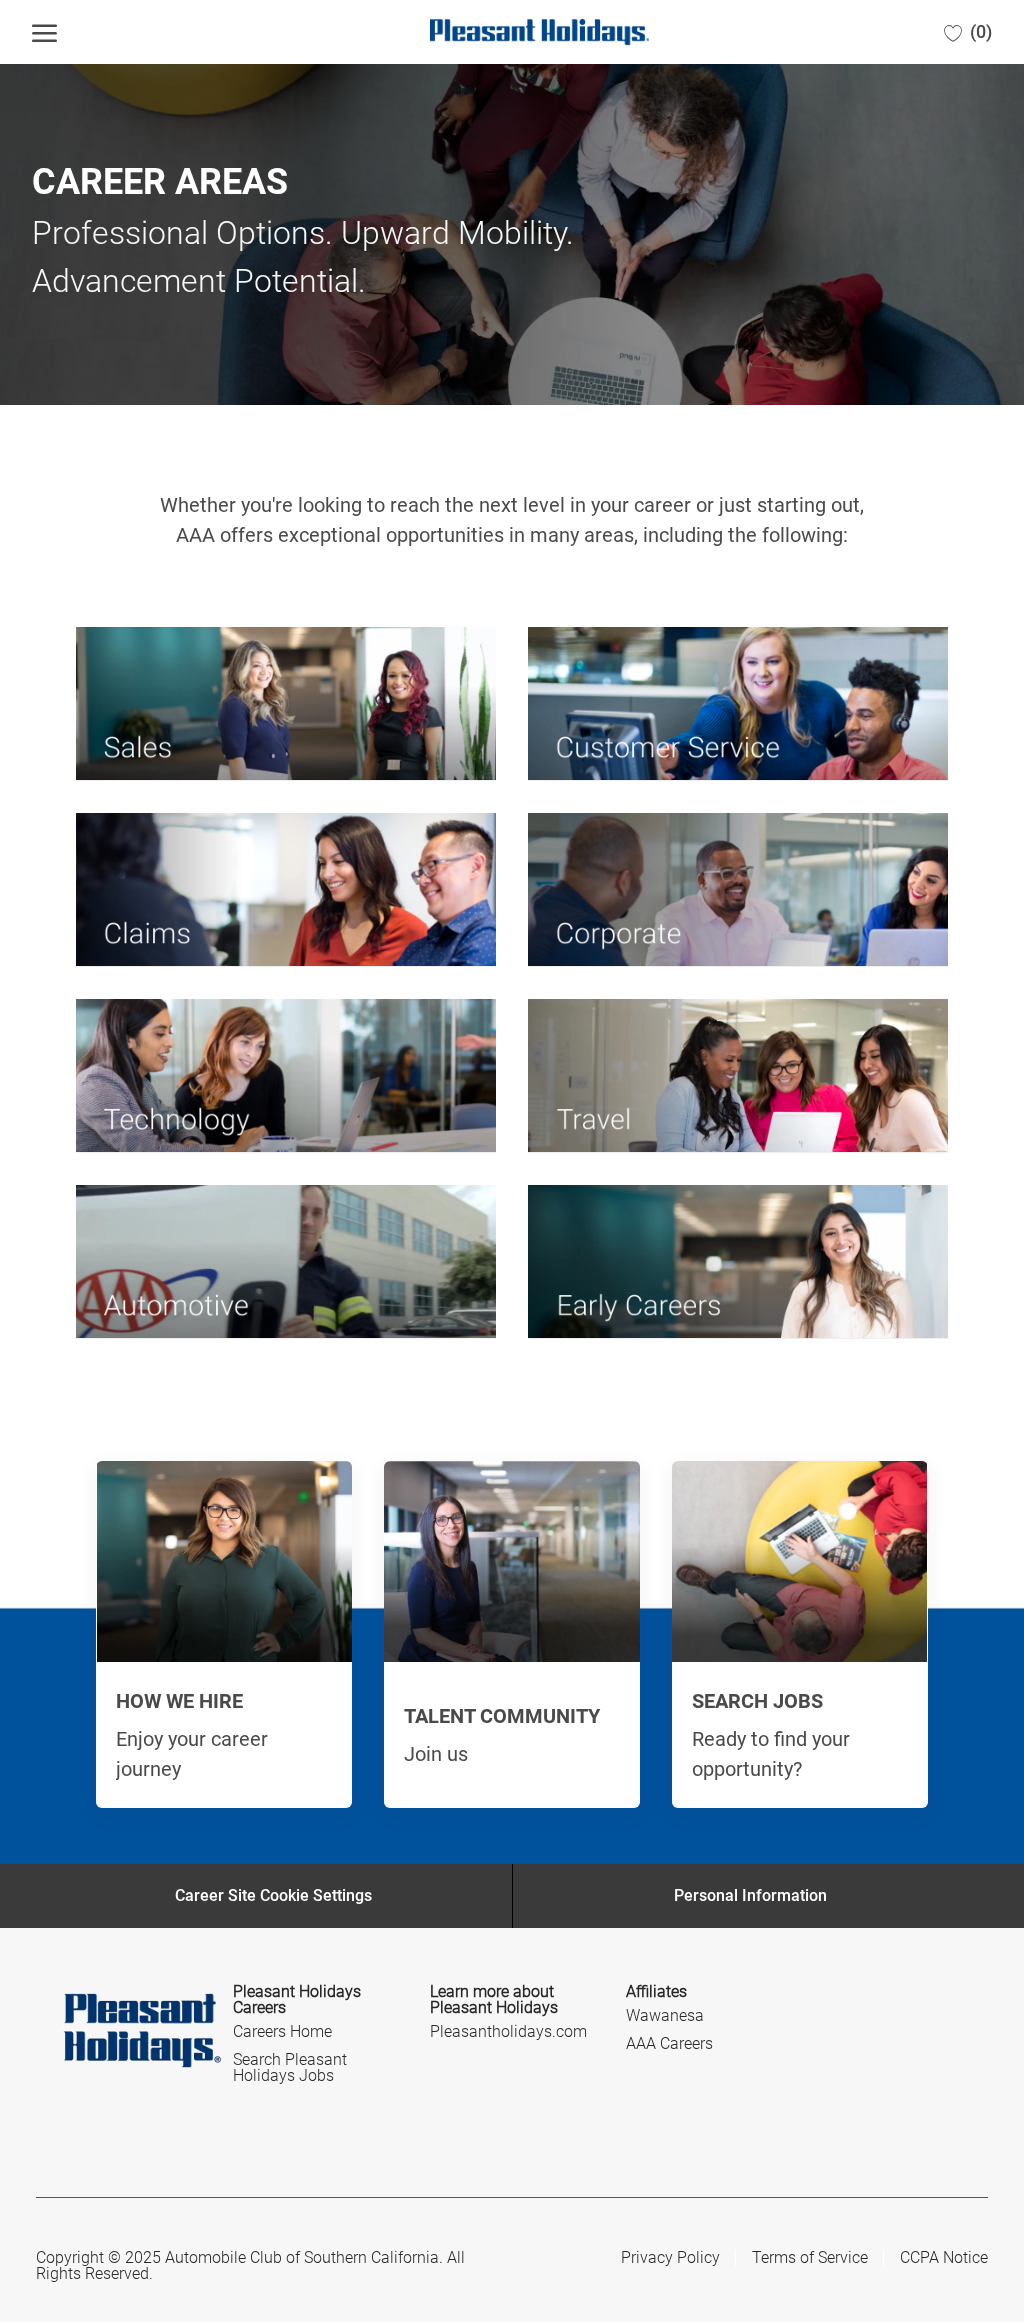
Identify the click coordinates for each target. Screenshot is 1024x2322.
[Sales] (286, 704)
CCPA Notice (944, 2258)
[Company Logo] (505, 31)
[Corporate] (738, 890)
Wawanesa (665, 2015)
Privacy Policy (670, 2258)
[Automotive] (286, 1262)
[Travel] (738, 1076)
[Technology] (286, 1076)
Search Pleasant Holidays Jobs (290, 2067)
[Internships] (738, 1262)
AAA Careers (669, 2043)
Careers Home (282, 2031)
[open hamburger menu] (44, 32)
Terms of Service (810, 2258)
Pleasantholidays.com (508, 2031)
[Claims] (286, 890)
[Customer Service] (738, 704)
